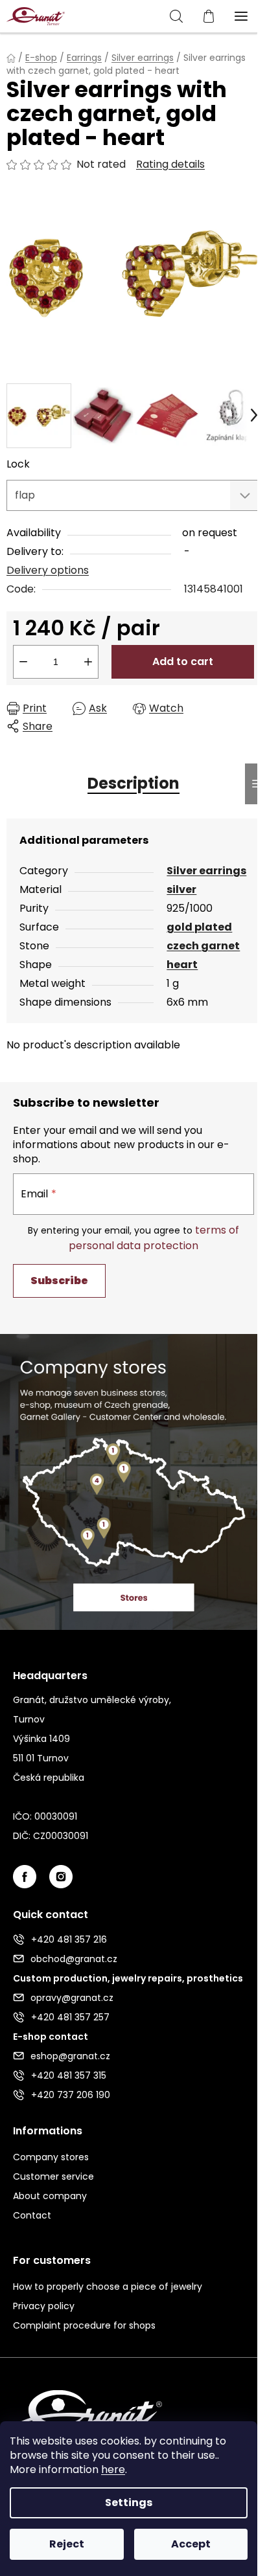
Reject (67, 2544)
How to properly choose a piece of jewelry (108, 2287)
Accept (191, 2544)
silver (181, 889)
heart (182, 965)
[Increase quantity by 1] (88, 662)
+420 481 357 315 (69, 2075)
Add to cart (183, 661)
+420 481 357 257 (70, 2017)
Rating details (170, 164)
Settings (129, 2503)
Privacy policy (44, 2306)
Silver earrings (206, 871)
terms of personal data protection (154, 1238)
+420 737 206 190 (71, 2095)
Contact (32, 2215)
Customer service (53, 2176)
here (113, 2469)
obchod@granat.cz (74, 1959)
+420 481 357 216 (69, 1939)
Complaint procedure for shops (84, 2325)
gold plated (199, 927)
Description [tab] (133, 783)
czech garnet (203, 946)
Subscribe (59, 1281)
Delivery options (48, 570)
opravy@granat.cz (72, 1998)
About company (50, 2196)
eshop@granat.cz (70, 2056)
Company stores (51, 2157)
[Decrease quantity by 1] (23, 662)
